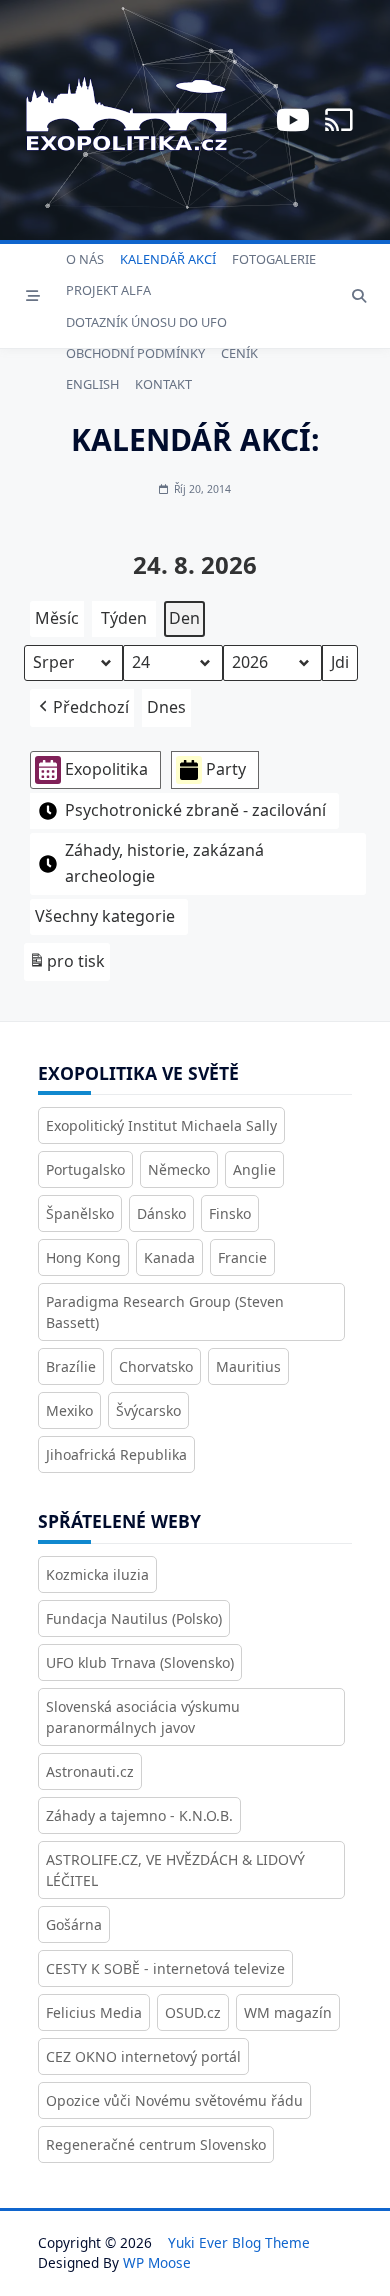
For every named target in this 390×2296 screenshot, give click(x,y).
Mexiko (69, 1410)
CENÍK (239, 353)
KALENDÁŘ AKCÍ (168, 259)
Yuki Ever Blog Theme (239, 2242)
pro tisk (66, 965)
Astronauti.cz (90, 1771)
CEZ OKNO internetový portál (143, 2056)
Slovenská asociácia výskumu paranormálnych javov (143, 1717)
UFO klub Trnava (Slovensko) (140, 1662)
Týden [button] (124, 618)
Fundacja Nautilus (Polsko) (134, 1618)
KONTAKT (163, 384)
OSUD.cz (193, 2012)
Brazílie (71, 1366)
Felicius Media (94, 2012)
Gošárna (74, 1924)
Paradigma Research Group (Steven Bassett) (165, 1312)
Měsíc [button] (57, 618)
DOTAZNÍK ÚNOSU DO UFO (146, 322)
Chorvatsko (156, 1366)
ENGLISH (92, 384)
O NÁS (85, 259)
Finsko (230, 1213)
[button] (82, 708)
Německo (179, 1169)
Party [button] (226, 769)
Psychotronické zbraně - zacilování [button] (195, 810)
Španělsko (80, 1213)
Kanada (169, 1257)
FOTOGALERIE (274, 259)
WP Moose (157, 2262)
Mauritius (248, 1366)
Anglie (254, 1169)
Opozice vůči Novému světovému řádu (174, 2100)
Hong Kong (83, 1257)
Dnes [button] (166, 707)
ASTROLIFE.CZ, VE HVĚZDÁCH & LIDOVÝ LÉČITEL (175, 1870)
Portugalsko (85, 1169)
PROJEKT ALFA (108, 290)
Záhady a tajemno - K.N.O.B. (139, 1815)
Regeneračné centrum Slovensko (156, 2144)
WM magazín (288, 2012)
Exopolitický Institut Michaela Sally (161, 1125)
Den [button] (184, 618)
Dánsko (161, 1213)
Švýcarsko (148, 1410)
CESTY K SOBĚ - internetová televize (165, 1968)
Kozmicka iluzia (97, 1574)
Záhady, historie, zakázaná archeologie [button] (164, 863)
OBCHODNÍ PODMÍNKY (135, 353)
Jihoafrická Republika (116, 1454)
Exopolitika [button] (106, 769)
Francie (242, 1257)
